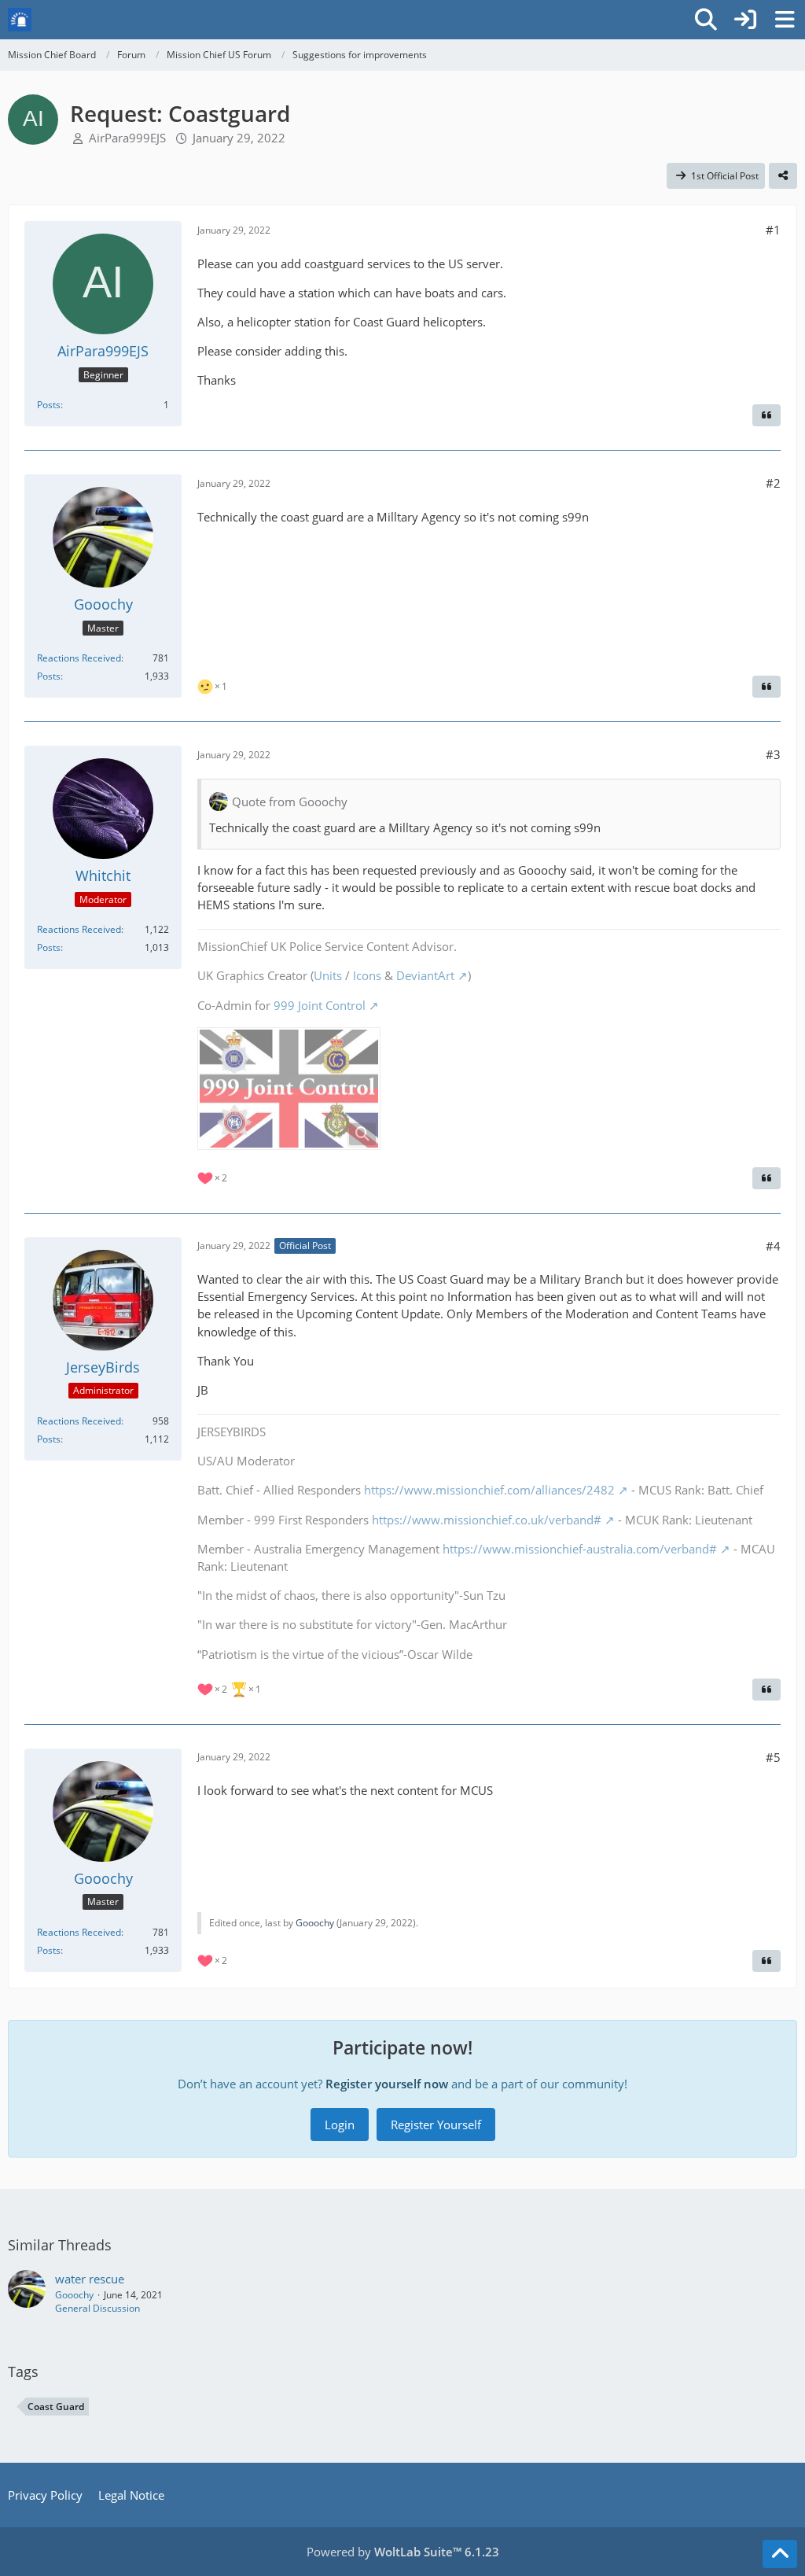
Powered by (403, 2552)
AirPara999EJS (127, 138)
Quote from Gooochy (290, 802)
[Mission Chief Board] (20, 20)
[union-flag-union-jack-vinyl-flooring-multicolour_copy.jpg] (289, 1089)
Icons (367, 975)
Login (340, 2125)
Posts (49, 405)
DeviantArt (425, 975)
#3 (773, 754)
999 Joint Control (320, 1005)
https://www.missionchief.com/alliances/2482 (489, 1490)
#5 (773, 1757)
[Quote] (766, 415)
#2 (773, 483)
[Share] (783, 176)
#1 (773, 230)
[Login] (745, 20)
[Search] (706, 20)
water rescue (90, 2279)
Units (328, 975)
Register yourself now (387, 2084)
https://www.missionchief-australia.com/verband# (580, 1549)
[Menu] (785, 20)
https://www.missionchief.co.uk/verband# (487, 1520)
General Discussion (97, 2308)
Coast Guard (56, 2406)
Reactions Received (79, 658)
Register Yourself (436, 2125)
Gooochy (315, 1923)
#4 (773, 1246)
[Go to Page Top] (780, 2554)
